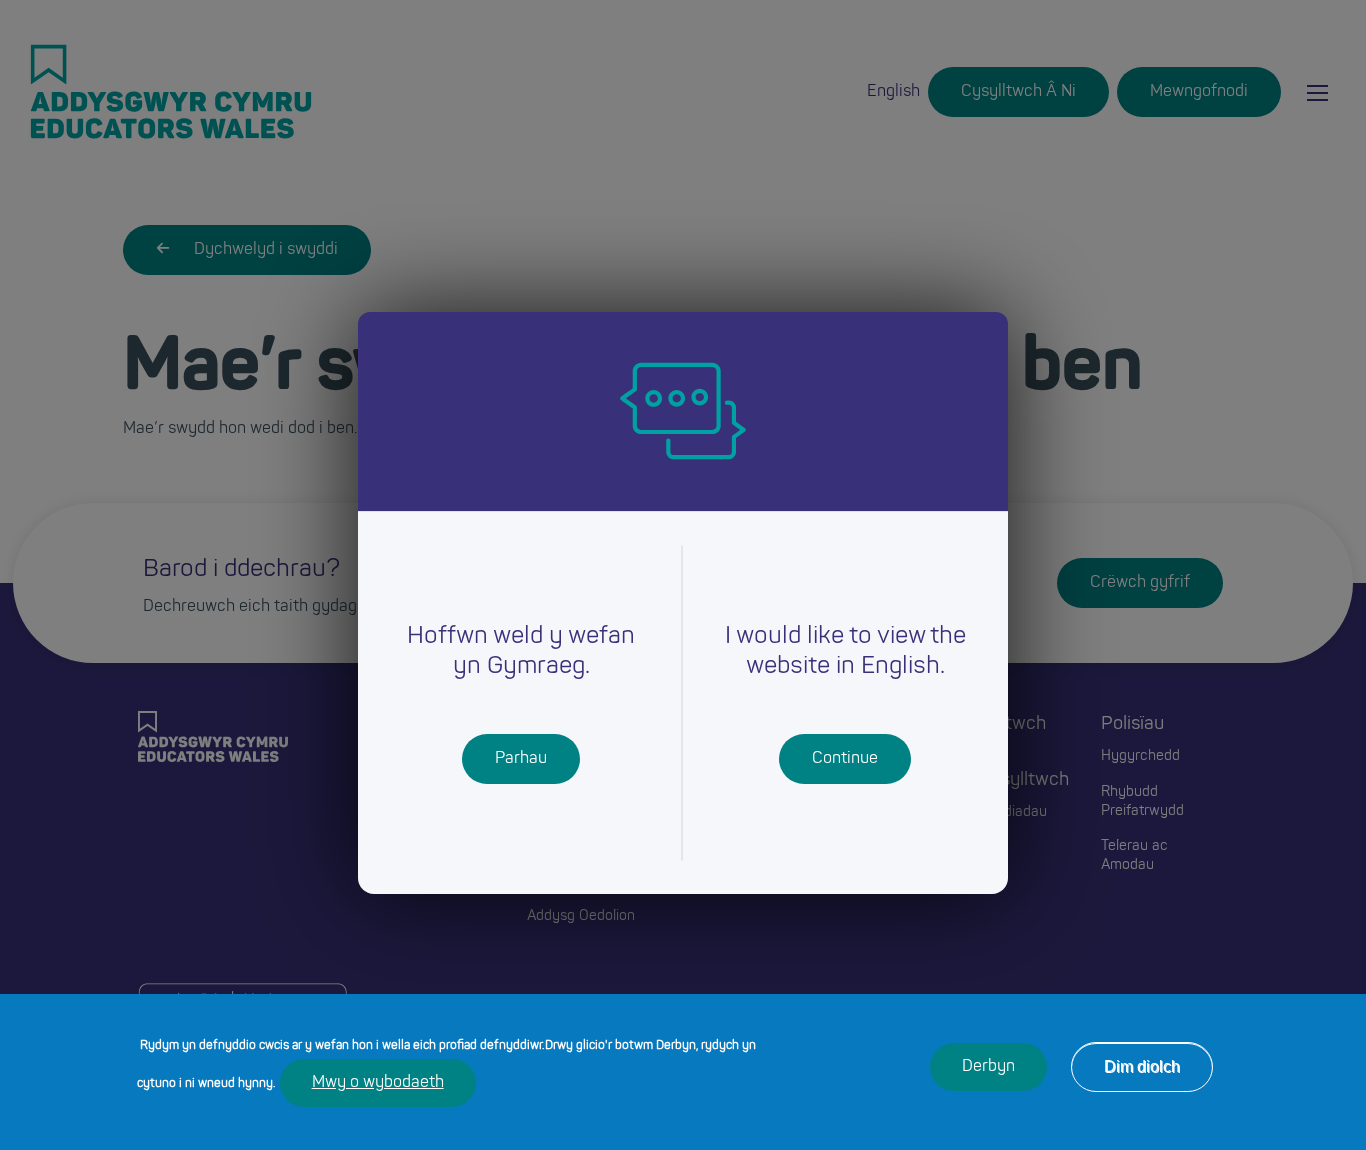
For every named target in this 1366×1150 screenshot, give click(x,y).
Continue (845, 759)
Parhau (521, 759)
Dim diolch (1142, 1066)
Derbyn (988, 1067)
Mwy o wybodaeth (378, 1083)
